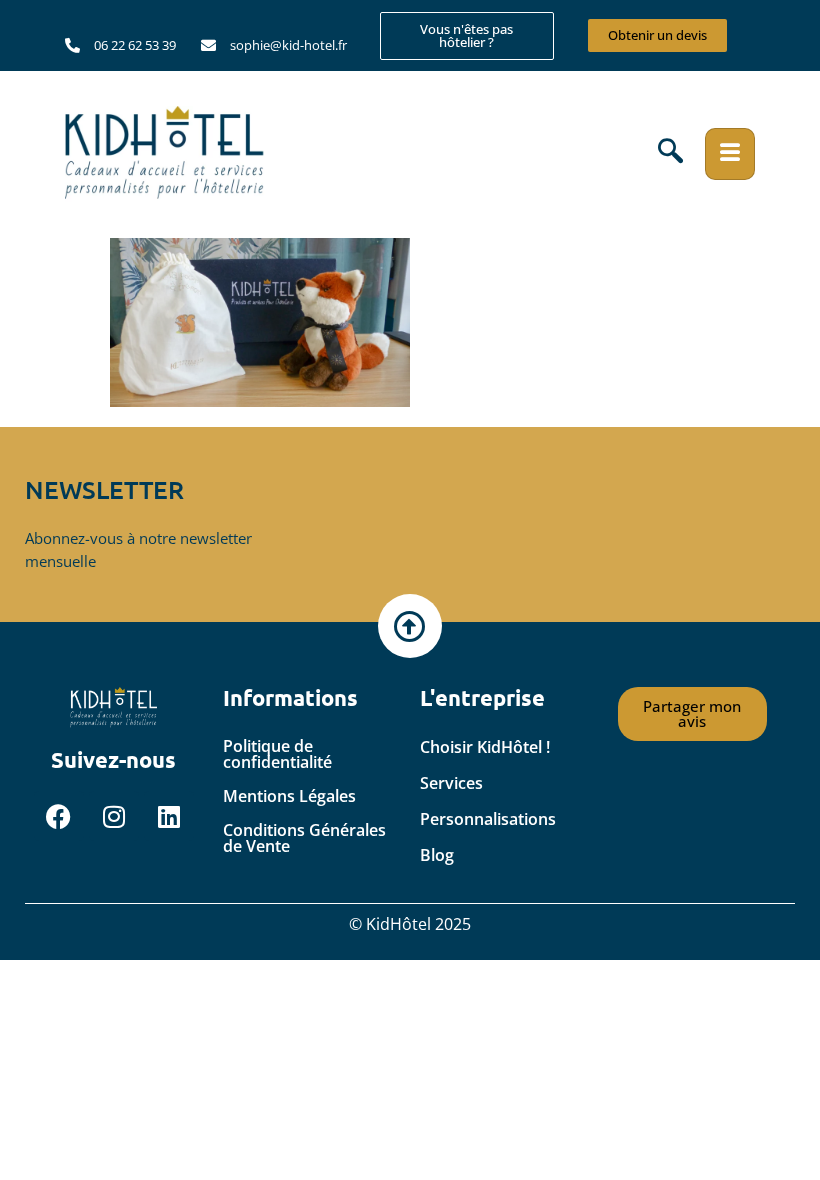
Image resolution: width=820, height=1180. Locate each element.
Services (451, 783)
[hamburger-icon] (730, 154)
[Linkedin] (169, 816)
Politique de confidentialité (277, 754)
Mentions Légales (289, 796)
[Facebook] (59, 816)
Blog (437, 855)
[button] (670, 154)
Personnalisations (488, 819)
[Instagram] (114, 816)
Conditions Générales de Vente (304, 838)
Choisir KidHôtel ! (485, 747)
